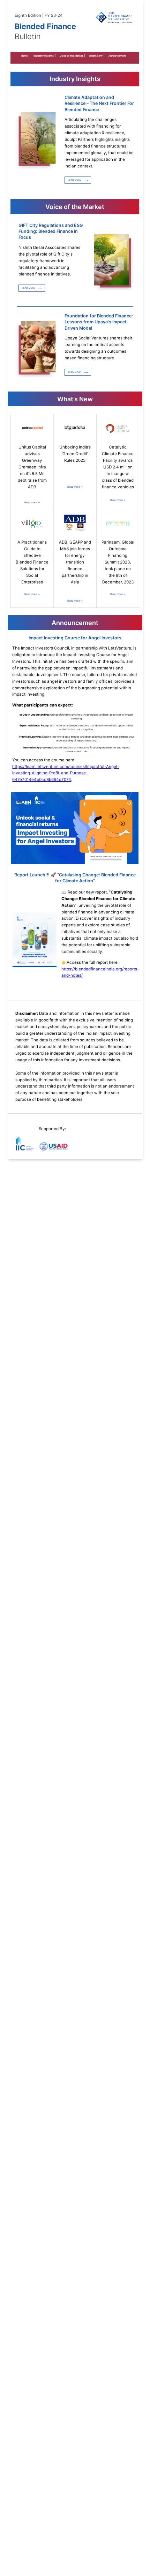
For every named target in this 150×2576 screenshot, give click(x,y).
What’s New (97, 56)
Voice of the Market (72, 56)
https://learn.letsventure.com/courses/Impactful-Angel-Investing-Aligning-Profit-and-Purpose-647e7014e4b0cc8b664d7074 (66, 773)
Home (25, 56)
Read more (32, 503)
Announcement (117, 56)
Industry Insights (44, 56)
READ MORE (75, 180)
